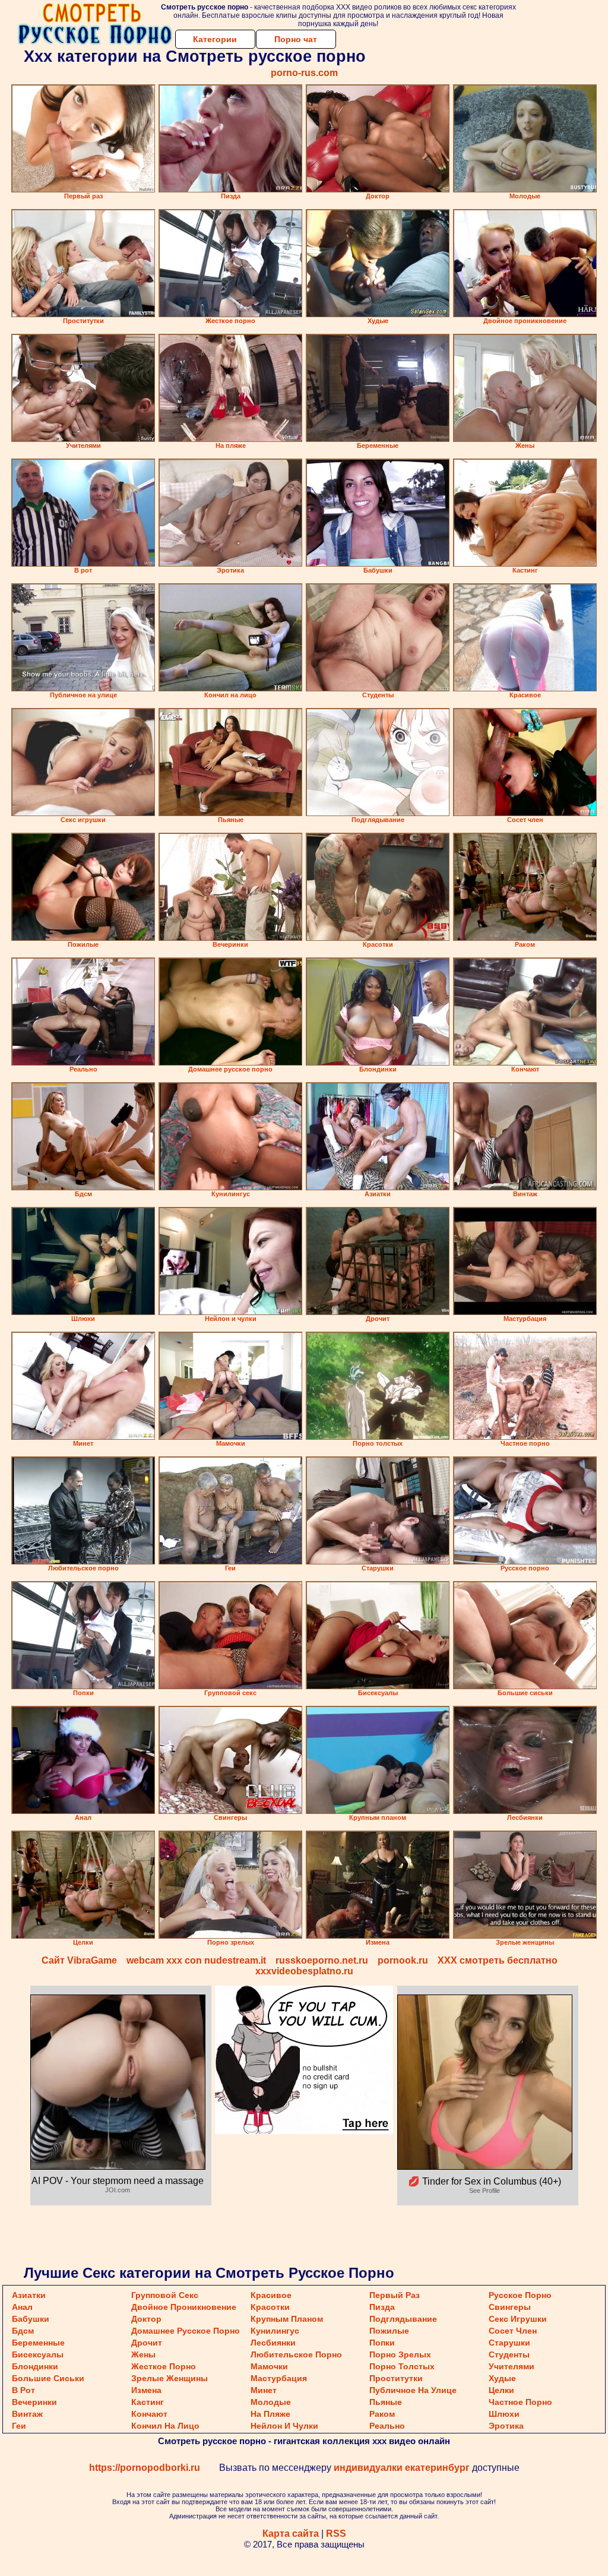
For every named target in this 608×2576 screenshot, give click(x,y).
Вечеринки (34, 2402)
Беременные (38, 2343)
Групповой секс (165, 2295)
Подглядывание (403, 2319)
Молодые (271, 2402)
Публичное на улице (413, 2390)
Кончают (149, 2414)
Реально (387, 2426)
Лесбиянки (273, 2343)
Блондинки (35, 2366)
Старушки (509, 2343)
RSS (336, 2534)
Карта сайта (291, 2534)
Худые (502, 2378)
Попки (382, 2343)
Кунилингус (275, 2331)
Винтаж (27, 2414)
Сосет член (513, 2331)
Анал (22, 2307)
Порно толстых (402, 2366)
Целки (501, 2390)
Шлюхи (504, 2414)
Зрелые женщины (170, 2378)
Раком (382, 2414)
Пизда (382, 2307)
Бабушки (31, 2319)
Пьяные (386, 2402)
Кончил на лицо (165, 2426)
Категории (215, 39)
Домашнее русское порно (186, 2331)
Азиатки (29, 2295)
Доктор (146, 2319)
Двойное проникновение (184, 2307)
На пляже (270, 2414)
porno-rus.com (304, 73)
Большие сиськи (48, 2378)
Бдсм (23, 2331)
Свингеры (510, 2307)
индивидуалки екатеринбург (402, 2468)
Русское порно (520, 2295)
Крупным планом (287, 2319)
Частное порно (520, 2402)
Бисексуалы (38, 2354)
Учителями (512, 2366)
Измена (146, 2390)
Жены (143, 2354)
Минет (264, 2390)
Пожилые (389, 2331)
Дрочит (147, 2343)
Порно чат (296, 39)
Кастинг (148, 2402)
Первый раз (395, 2295)
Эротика (506, 2426)
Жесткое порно (164, 2366)
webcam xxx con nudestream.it (196, 1960)
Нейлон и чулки (284, 2426)
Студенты (509, 2354)
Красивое (271, 2295)
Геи (19, 2426)
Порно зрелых (400, 2354)
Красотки (270, 2307)
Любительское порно (296, 2354)
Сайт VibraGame (79, 1960)
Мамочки (269, 2366)
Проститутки (396, 2378)
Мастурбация (279, 2378)
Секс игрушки (518, 2319)
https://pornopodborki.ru (145, 2468)
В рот (23, 2390)
